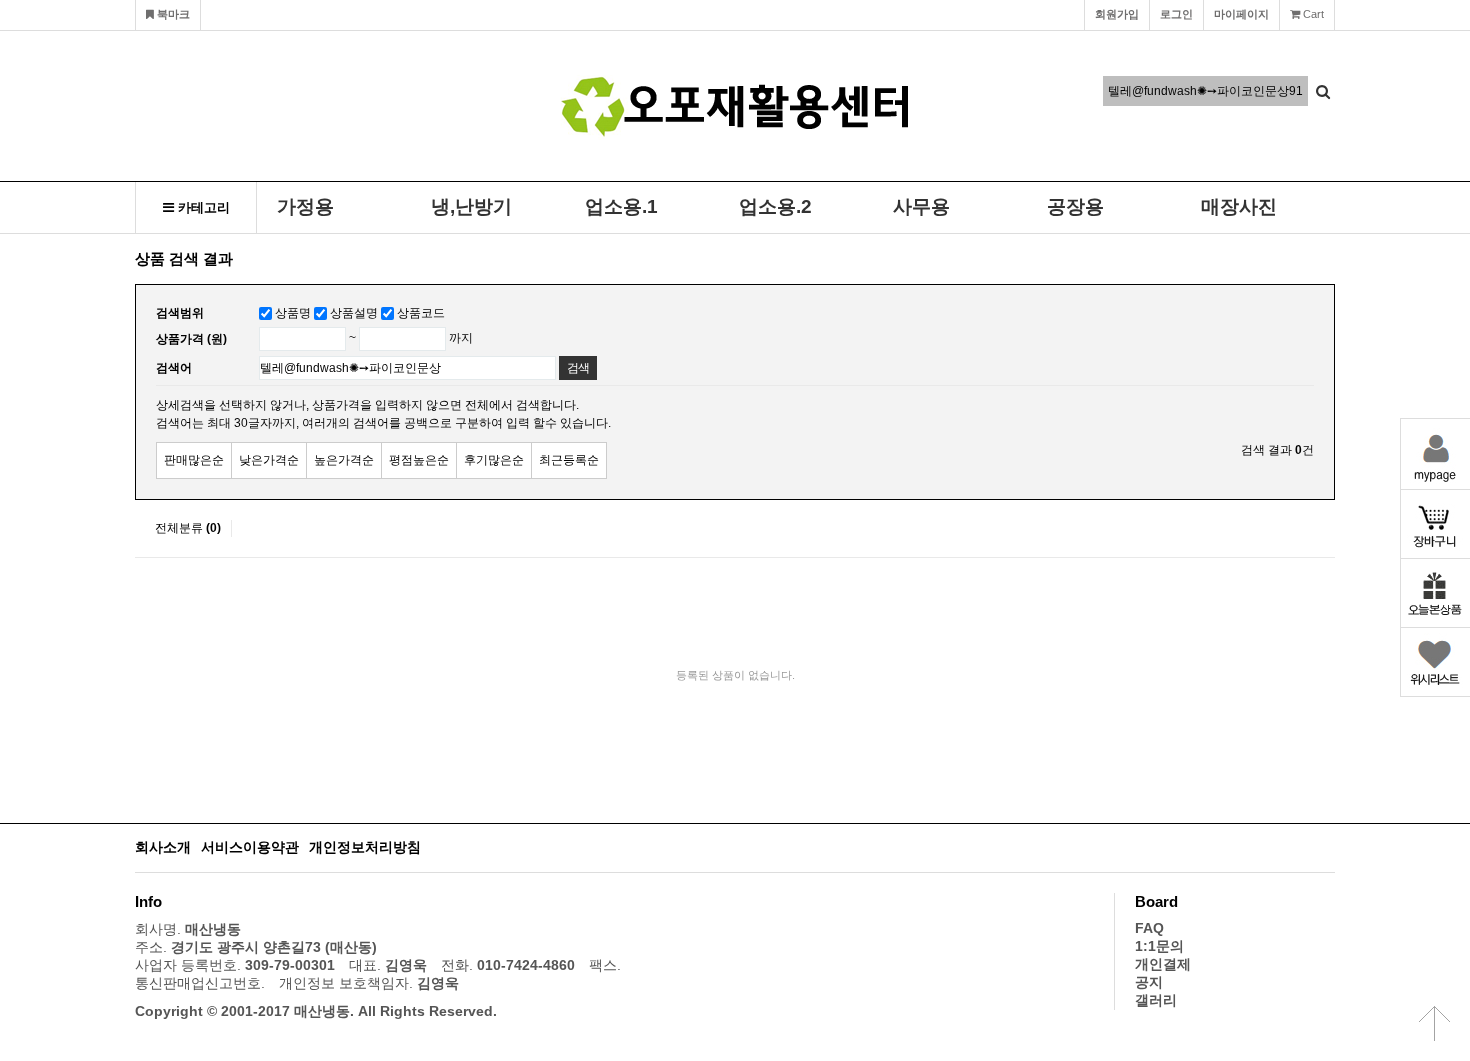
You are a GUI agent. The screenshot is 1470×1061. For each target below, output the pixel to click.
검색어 (174, 368)
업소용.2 (775, 206)
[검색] (1323, 91)
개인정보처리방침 (365, 847)
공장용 (1075, 206)
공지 (1149, 982)
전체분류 (188, 528)
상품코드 (421, 313)
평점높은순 (419, 460)
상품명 (293, 313)
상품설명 (354, 313)
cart (1312, 14)
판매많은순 (194, 460)
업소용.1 (621, 206)
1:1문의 (1159, 946)
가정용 (305, 206)
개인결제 (1163, 964)
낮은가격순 (269, 460)
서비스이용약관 (250, 847)
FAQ (1149, 928)
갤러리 (1156, 1000)
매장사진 (1239, 206)
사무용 (921, 206)
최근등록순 (569, 460)
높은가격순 (344, 460)
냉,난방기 (471, 206)
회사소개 (163, 847)
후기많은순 (494, 460)
